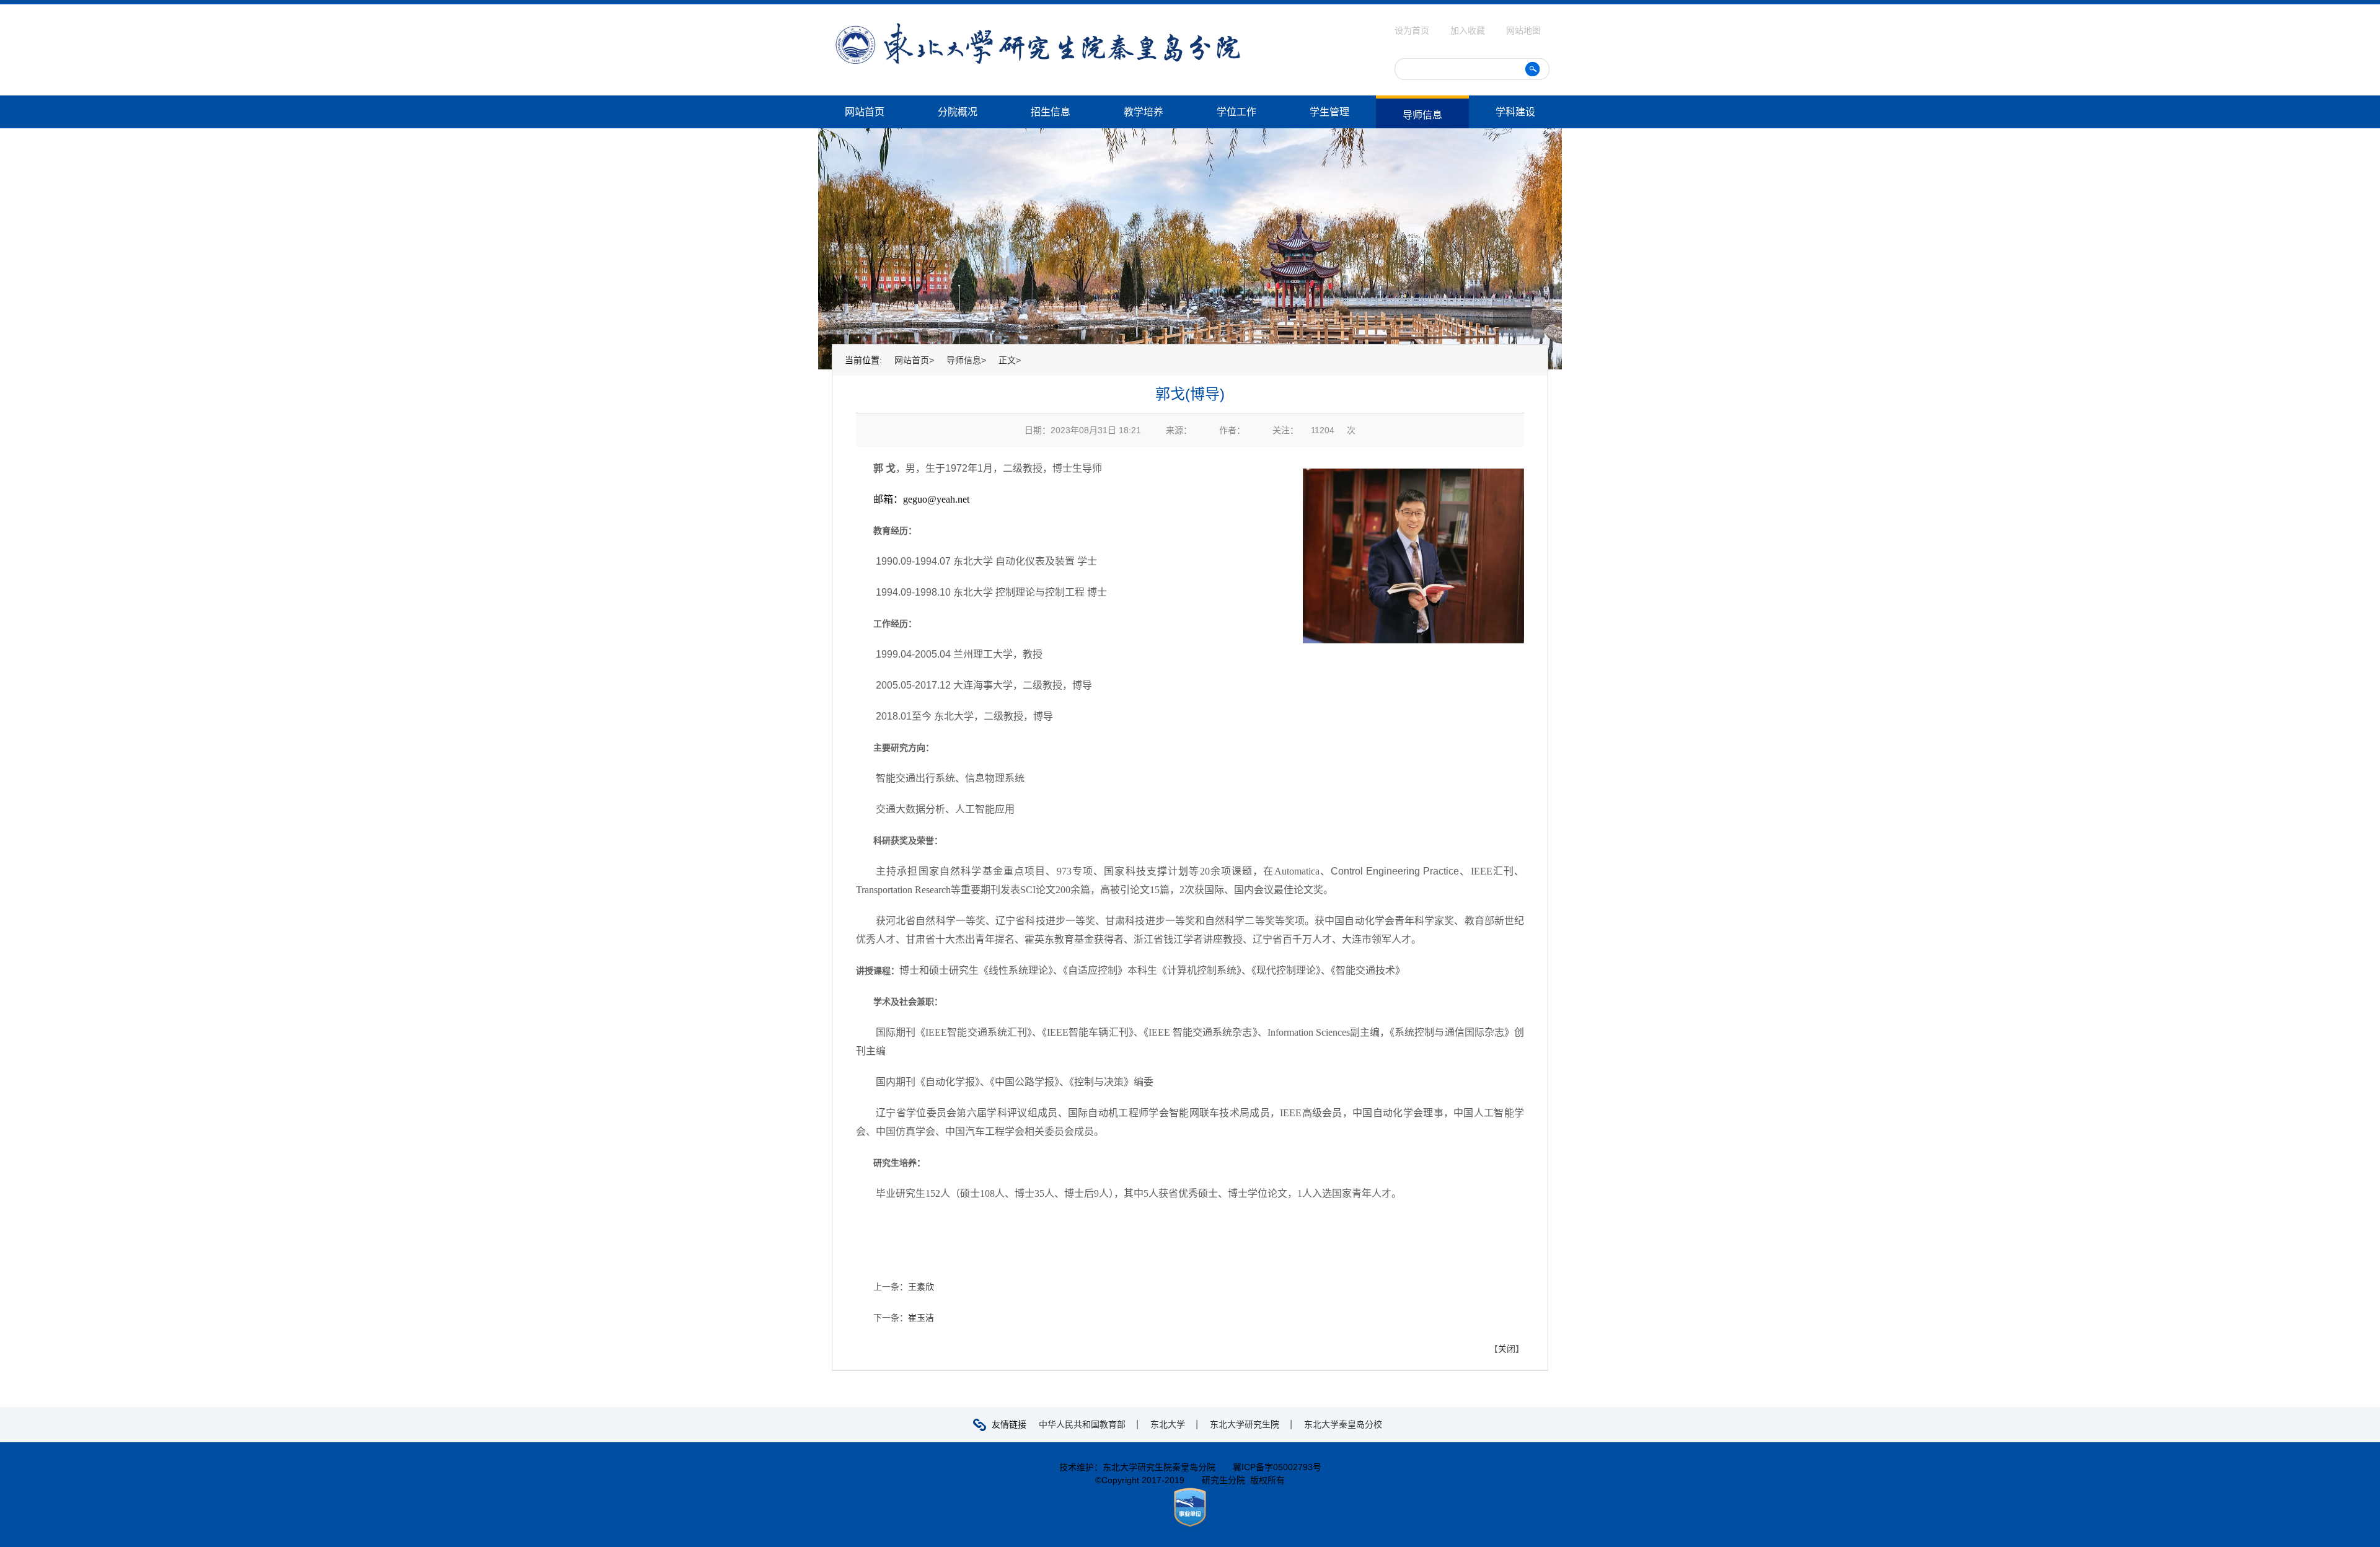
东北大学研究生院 (1245, 1424)
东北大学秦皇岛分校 (1343, 1424)
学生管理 (1329, 112)
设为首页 (1413, 30)
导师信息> (966, 360)
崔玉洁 (921, 1318)
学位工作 (1236, 112)
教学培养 (1144, 112)
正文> (1010, 360)
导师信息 (1422, 115)
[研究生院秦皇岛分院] (1038, 27)
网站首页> (914, 360)
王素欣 (921, 1287)
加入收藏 (1469, 30)
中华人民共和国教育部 (1082, 1424)
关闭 (1507, 1349)
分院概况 (958, 112)
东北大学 (1168, 1424)
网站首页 (865, 112)
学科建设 (1515, 112)
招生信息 (1051, 112)
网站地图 (1523, 30)
